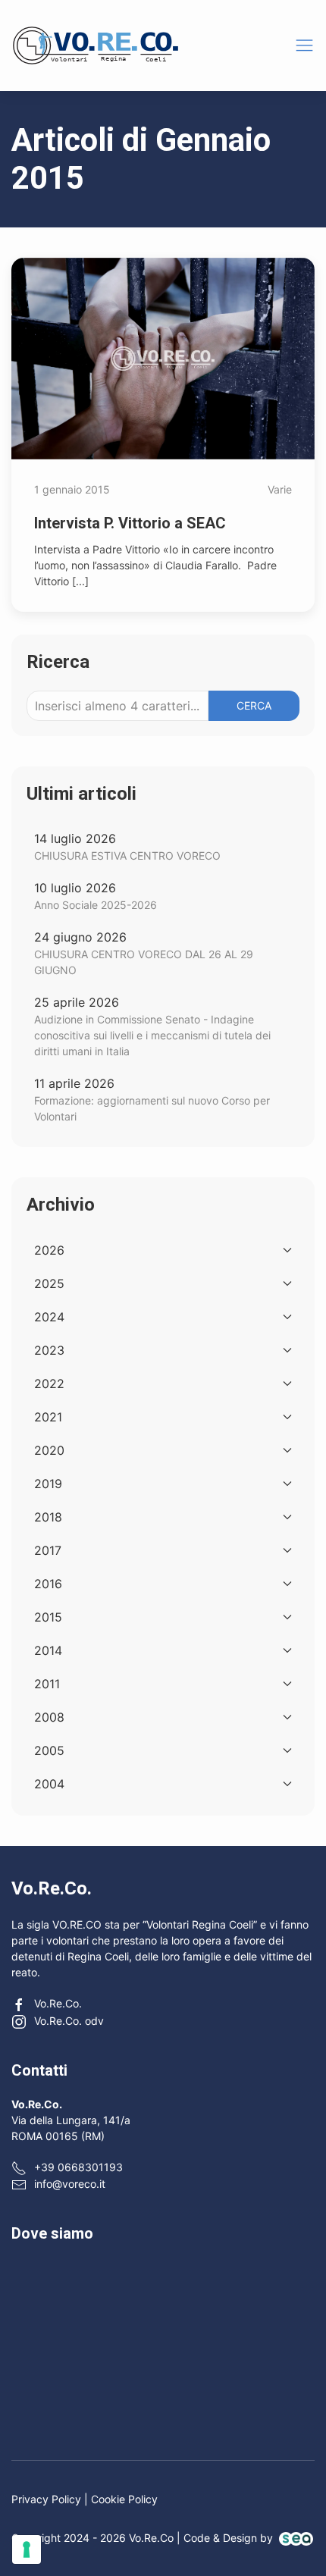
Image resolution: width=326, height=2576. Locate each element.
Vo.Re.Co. (58, 2003)
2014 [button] (48, 1650)
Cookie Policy (124, 2499)
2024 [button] (49, 1317)
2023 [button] (49, 1350)
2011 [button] (47, 1684)
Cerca (254, 705)
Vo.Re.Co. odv (69, 2021)
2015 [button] (48, 1617)
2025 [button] (49, 1283)
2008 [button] (49, 1717)
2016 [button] (48, 1584)
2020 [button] (49, 1450)
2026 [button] (49, 1250)
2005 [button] (49, 1750)
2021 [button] (48, 1417)
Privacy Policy (46, 2499)
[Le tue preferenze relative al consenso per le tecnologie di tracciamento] (27, 2549)
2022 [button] (49, 1384)
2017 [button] (48, 1550)
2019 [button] (48, 1484)
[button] (304, 45)
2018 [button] (48, 1517)
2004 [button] (49, 1784)
